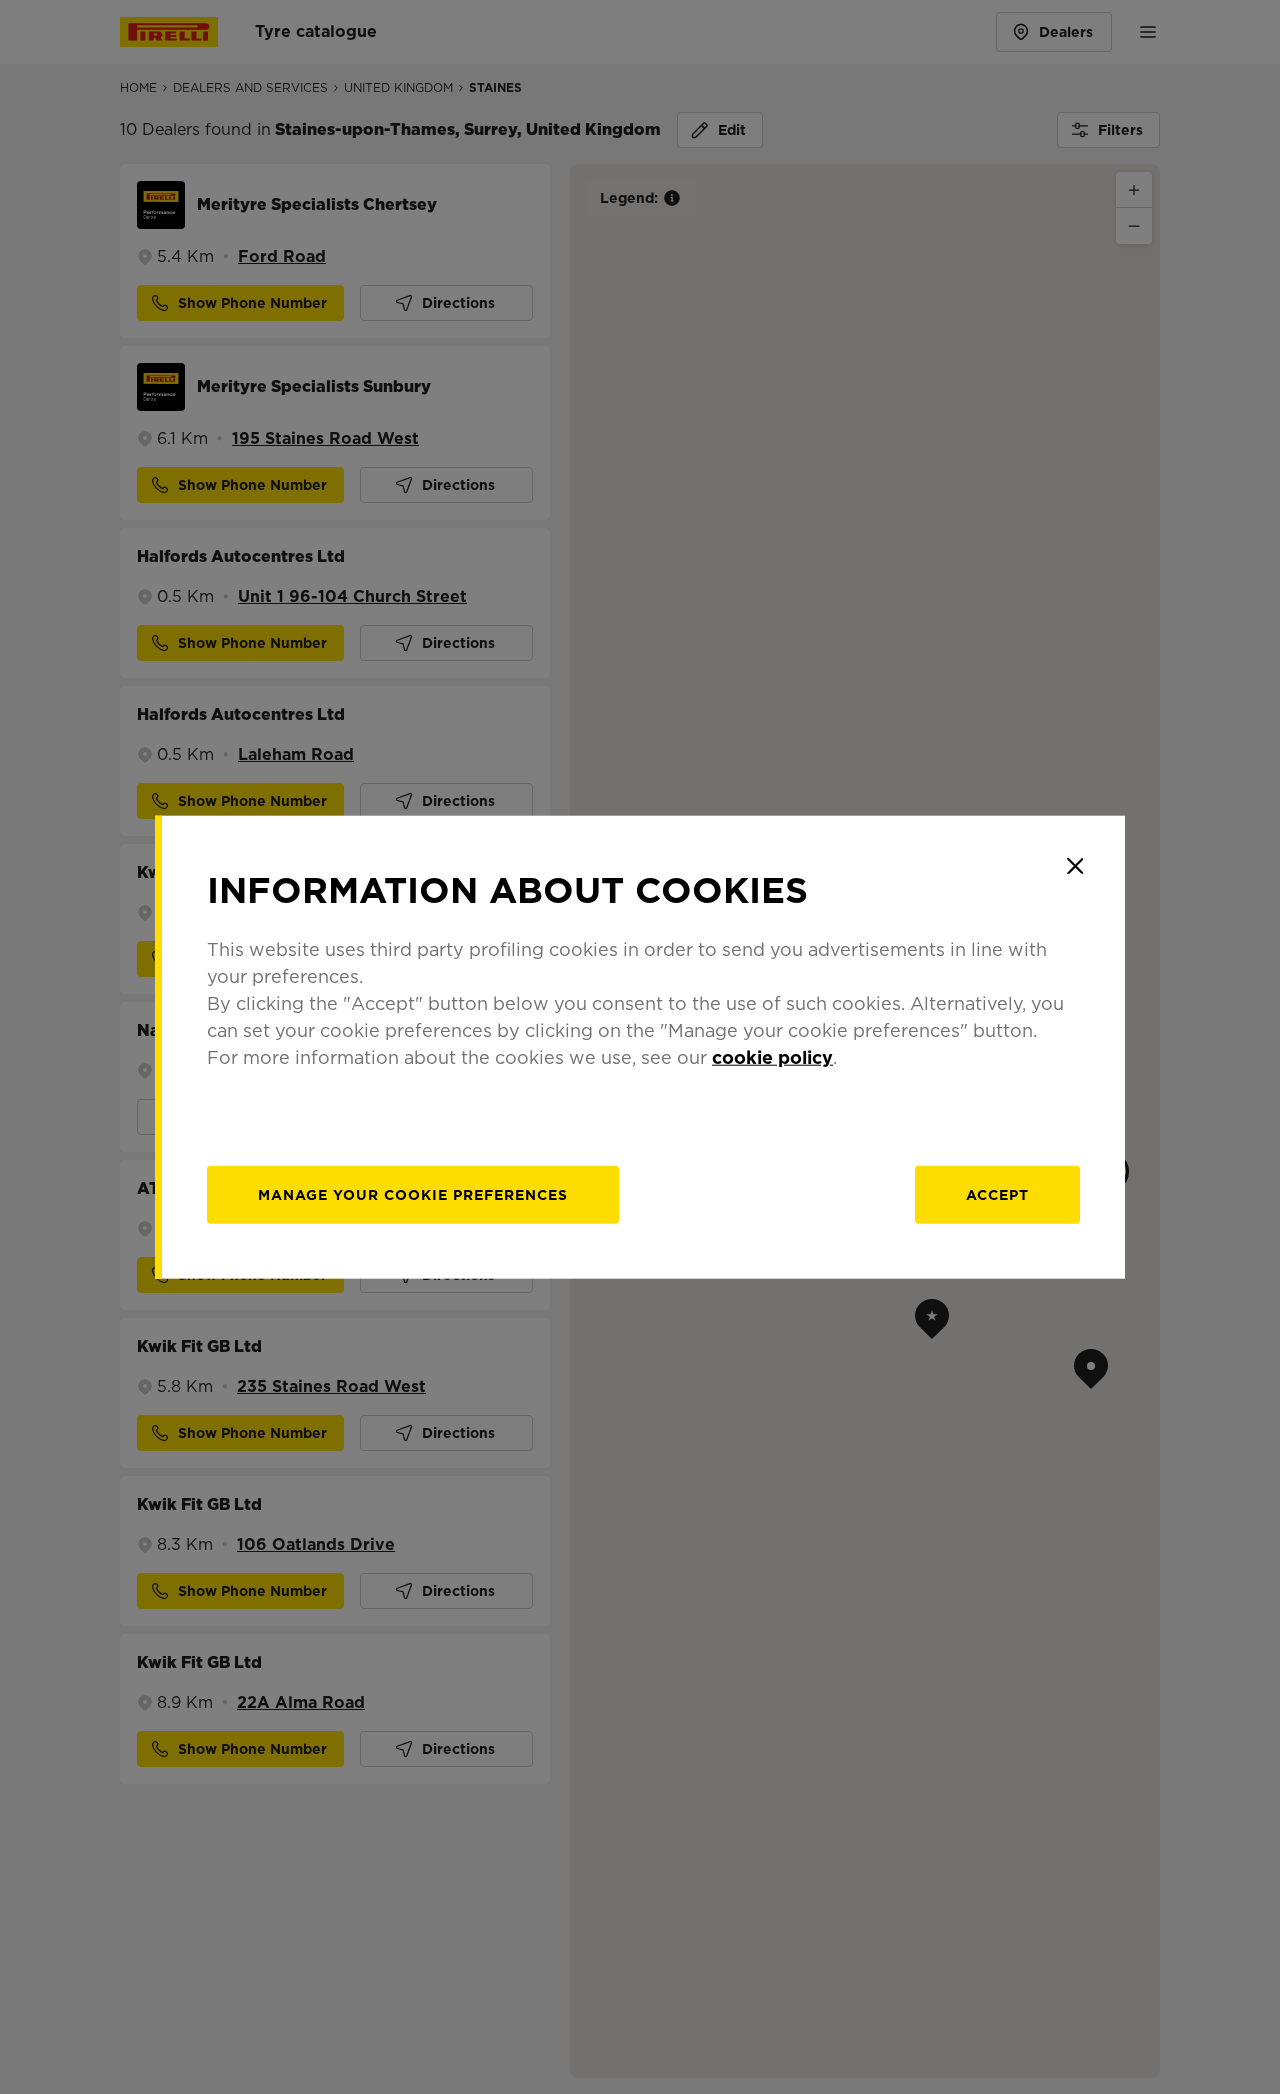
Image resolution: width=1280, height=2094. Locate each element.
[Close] (1075, 866)
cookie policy (772, 1056)
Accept (997, 1194)
